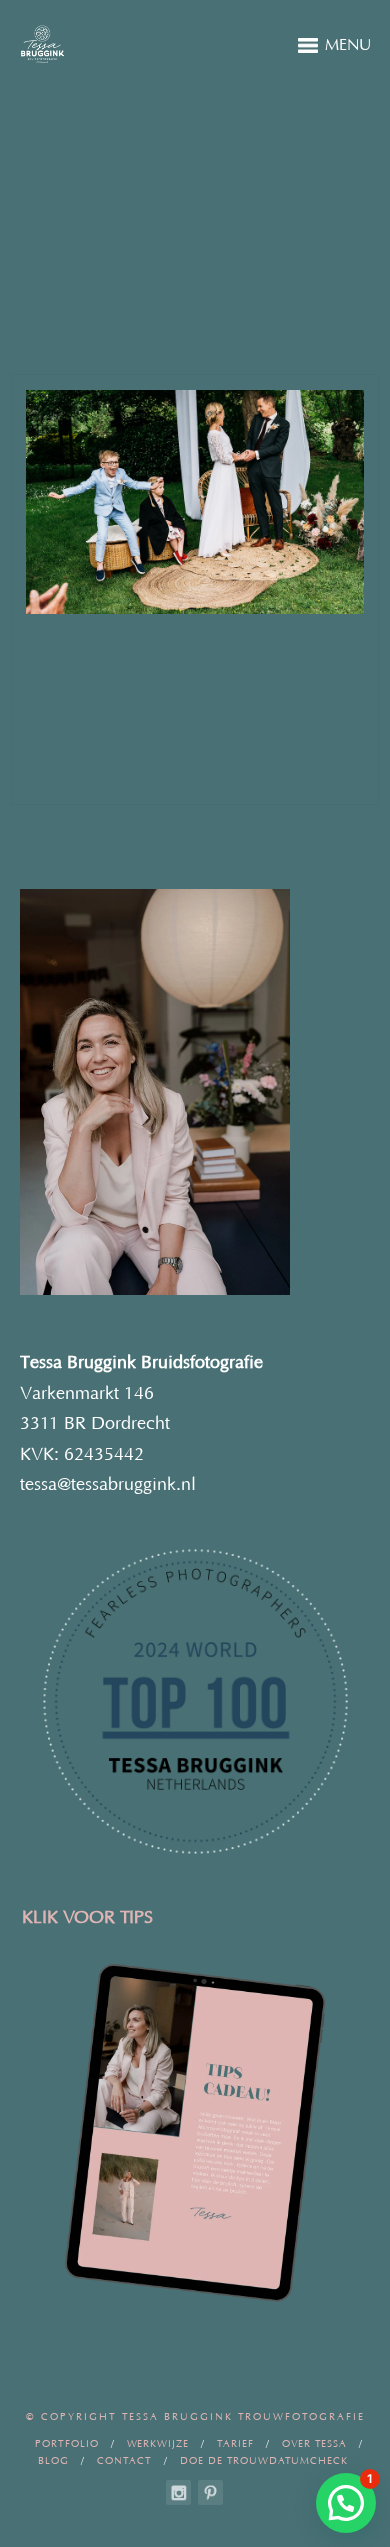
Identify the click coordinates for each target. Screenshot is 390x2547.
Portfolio (67, 2444)
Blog (53, 2461)
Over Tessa (314, 2444)
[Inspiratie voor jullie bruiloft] (210, 2492)
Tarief (235, 2444)
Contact (124, 2461)
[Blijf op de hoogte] (178, 2492)
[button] (346, 2503)
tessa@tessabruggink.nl (108, 1485)
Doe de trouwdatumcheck (264, 2461)
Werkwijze (158, 2444)
